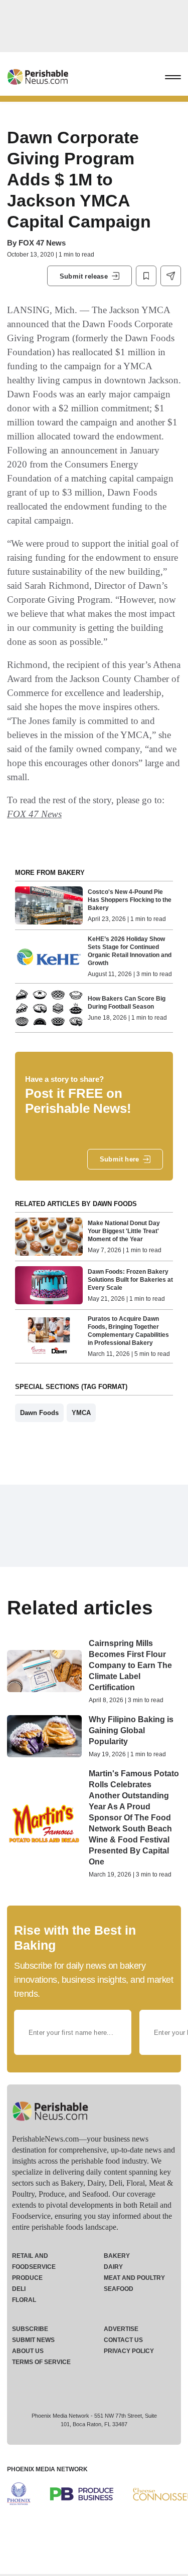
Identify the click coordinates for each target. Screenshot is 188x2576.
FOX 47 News (42, 243)
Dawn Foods (39, 1413)
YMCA (81, 1413)
